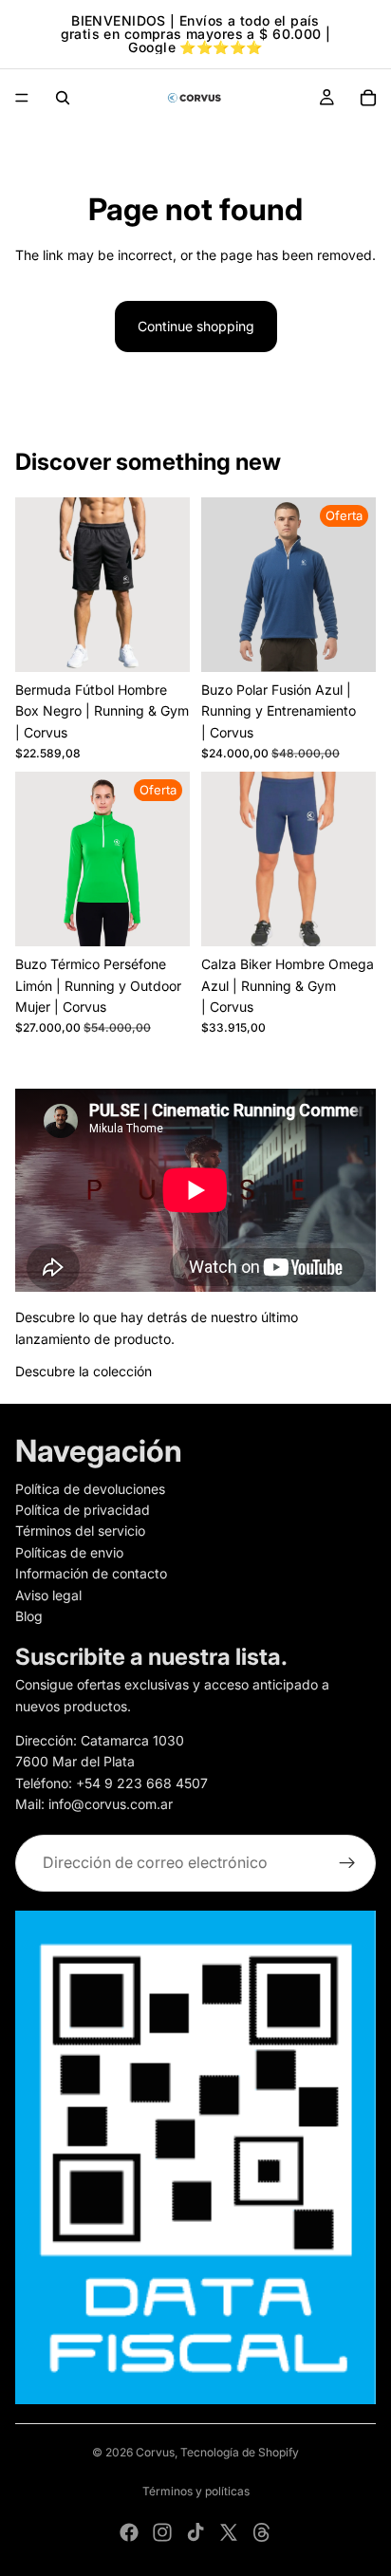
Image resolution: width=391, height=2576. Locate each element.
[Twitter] (229, 2532)
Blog (29, 1616)
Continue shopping (196, 326)
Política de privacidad (83, 1510)
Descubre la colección (84, 1371)
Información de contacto (91, 1573)
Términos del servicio (80, 1531)
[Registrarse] (347, 1862)
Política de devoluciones (90, 1488)
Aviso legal (48, 1594)
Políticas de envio (69, 1551)
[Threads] (262, 2532)
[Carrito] (368, 98)
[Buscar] (63, 98)
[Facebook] (129, 2532)
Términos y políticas (196, 2491)
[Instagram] (162, 2532)
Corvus (155, 2452)
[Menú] (22, 98)
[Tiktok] (195, 2532)
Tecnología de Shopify (240, 2452)
